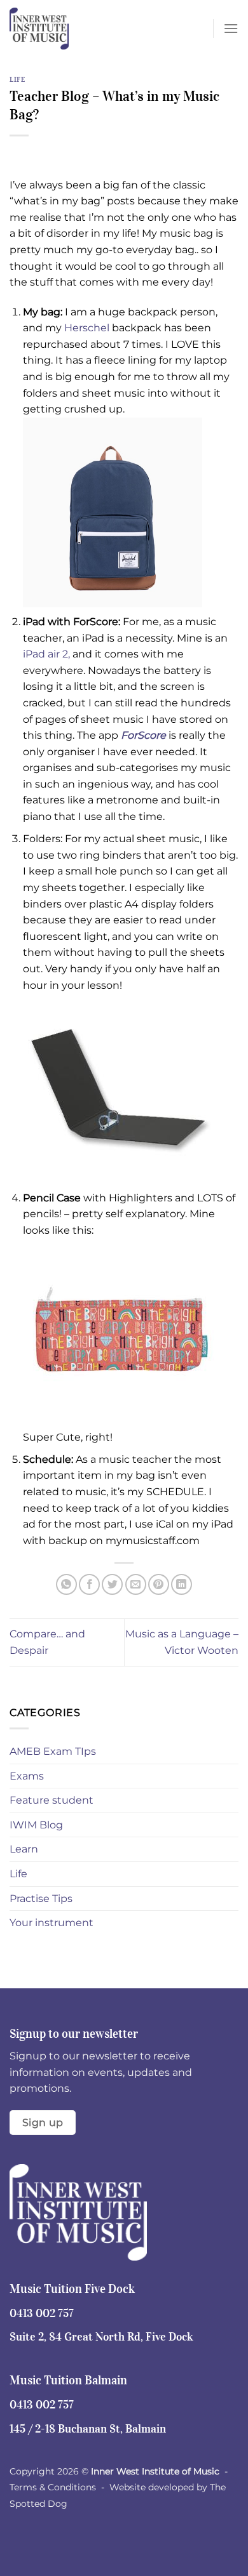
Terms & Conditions (53, 2487)
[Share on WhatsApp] (66, 1584)
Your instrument (52, 1923)
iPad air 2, (46, 654)
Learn (24, 1849)
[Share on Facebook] (89, 1584)
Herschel (87, 328)
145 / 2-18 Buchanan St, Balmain (88, 2429)
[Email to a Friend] (136, 1584)
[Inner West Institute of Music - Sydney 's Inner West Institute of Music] (73, 29)
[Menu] (231, 28)
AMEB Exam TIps (53, 1751)
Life (17, 79)
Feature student (52, 1800)
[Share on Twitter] (112, 1584)
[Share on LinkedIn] (182, 1584)
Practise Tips (41, 1899)
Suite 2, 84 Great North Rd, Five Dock (101, 2337)
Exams (27, 1776)
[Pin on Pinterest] (159, 1584)
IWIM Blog (36, 1825)
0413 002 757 (42, 2313)
